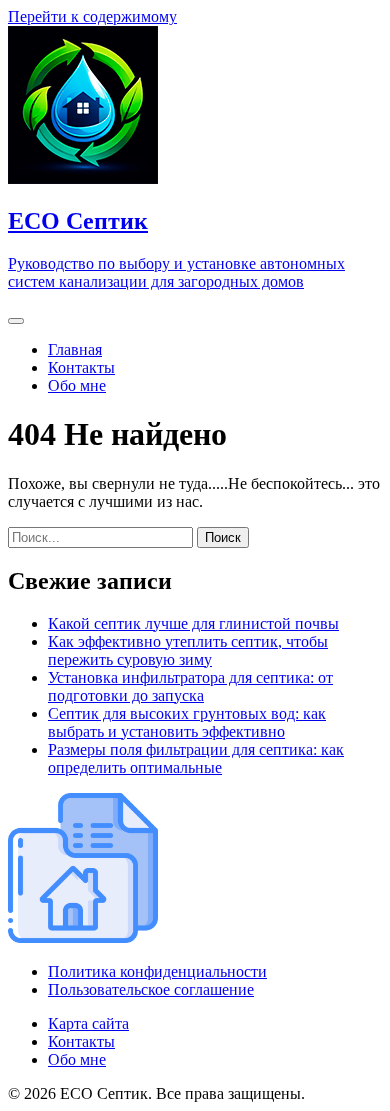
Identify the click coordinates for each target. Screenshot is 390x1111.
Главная (75, 349)
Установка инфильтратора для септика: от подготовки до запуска (190, 686)
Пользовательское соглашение (151, 989)
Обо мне (77, 385)
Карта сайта (88, 1023)
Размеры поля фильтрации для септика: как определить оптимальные (196, 758)
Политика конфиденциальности (157, 971)
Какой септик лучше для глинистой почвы (193, 623)
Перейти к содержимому (92, 16)
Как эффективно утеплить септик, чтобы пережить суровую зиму (188, 650)
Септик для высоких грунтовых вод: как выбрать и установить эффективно (187, 722)
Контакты (81, 367)
